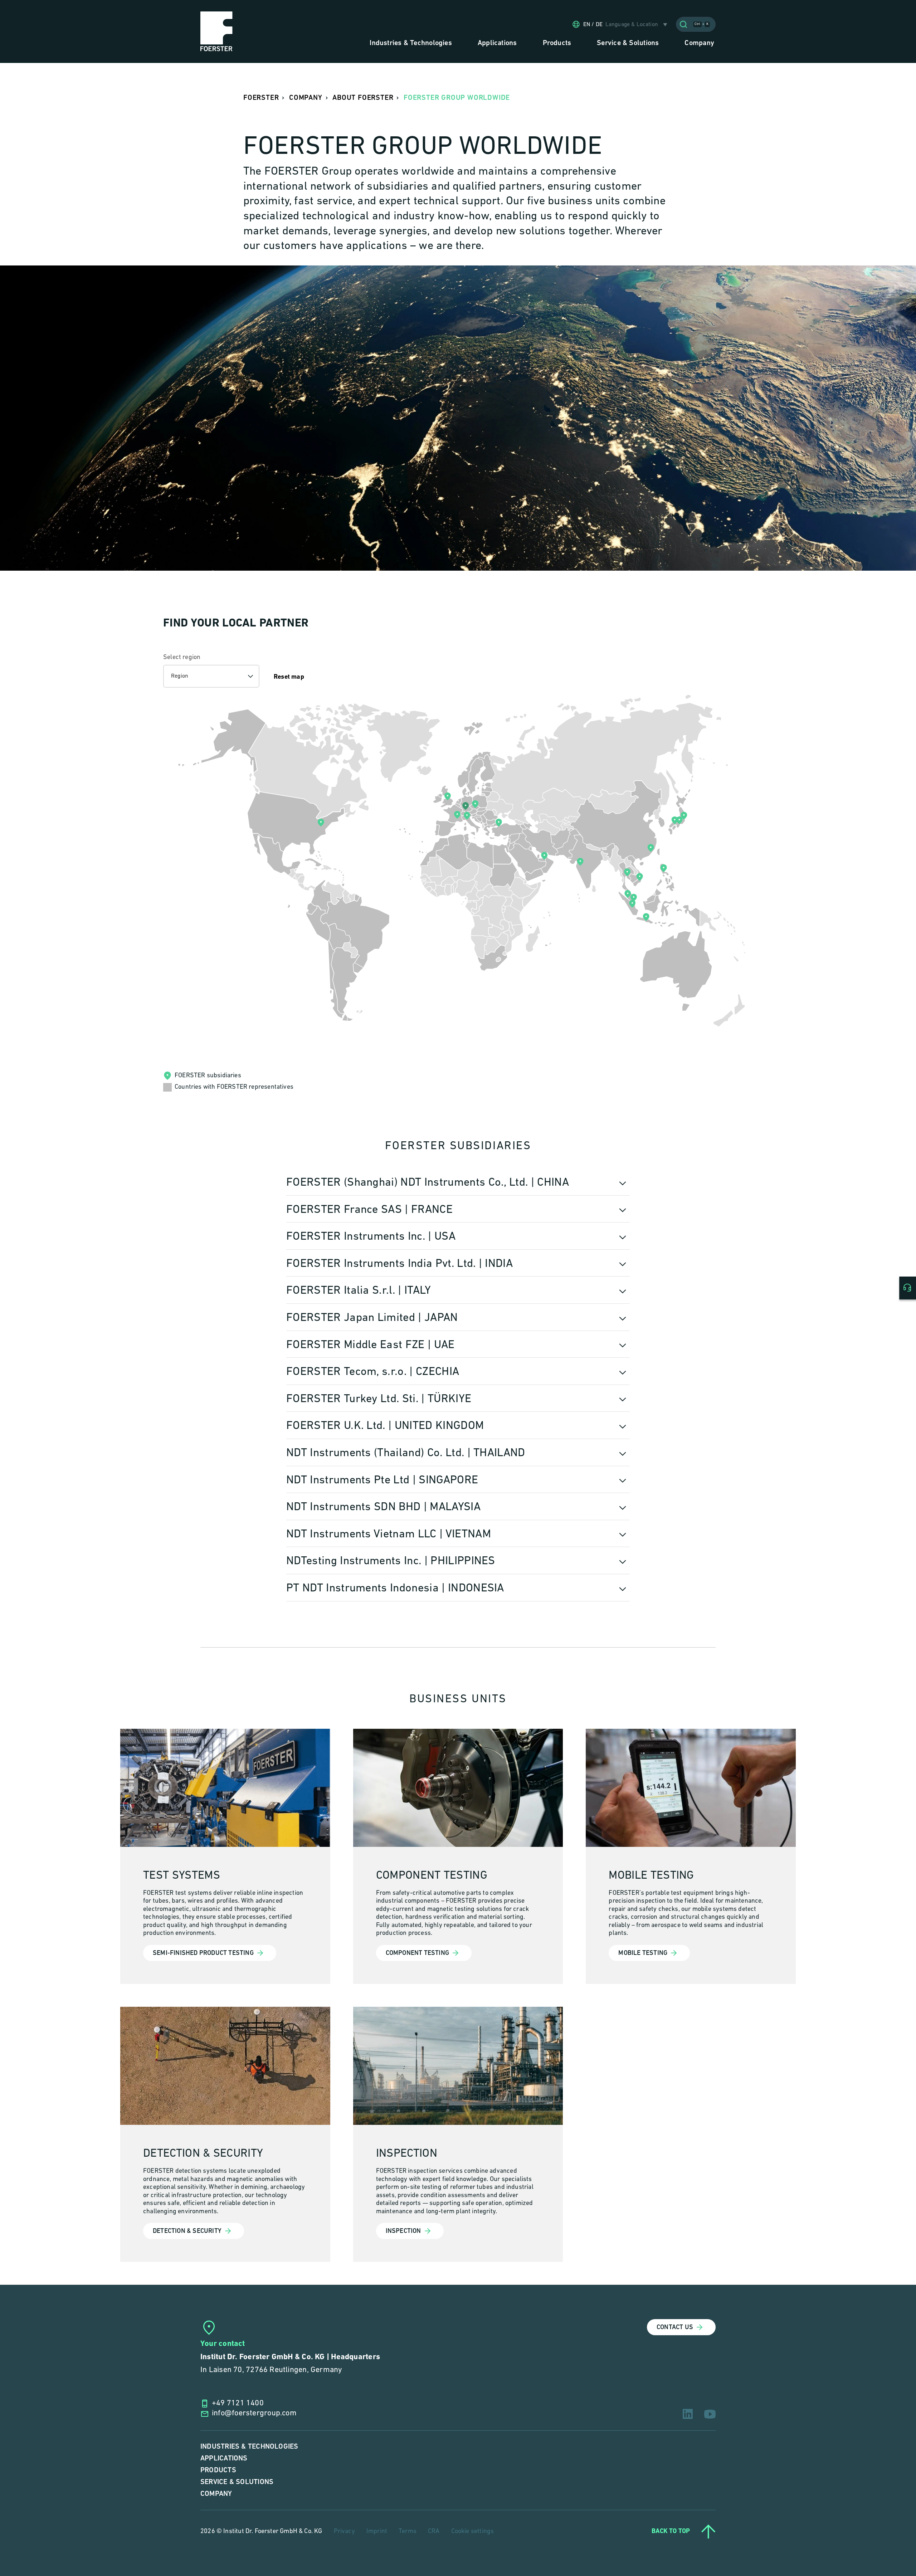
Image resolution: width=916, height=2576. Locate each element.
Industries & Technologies (249, 2447)
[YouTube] (710, 2414)
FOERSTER (261, 98)
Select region (182, 658)
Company (216, 2494)
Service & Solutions (237, 2482)
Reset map (289, 677)
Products (218, 2470)
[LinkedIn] (688, 2414)
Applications (224, 2458)
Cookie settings (473, 2532)
